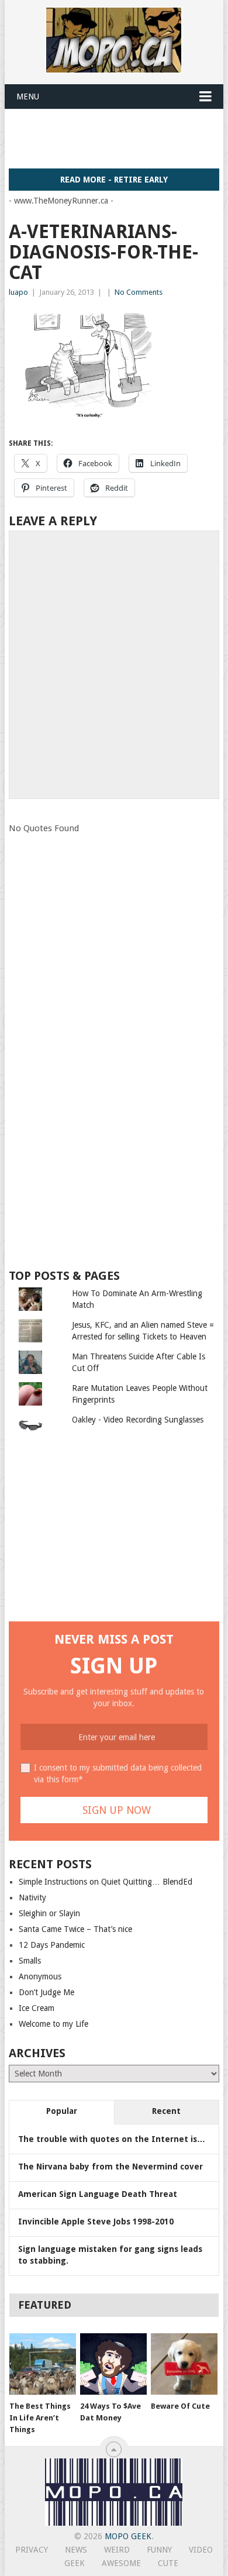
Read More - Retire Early (114, 180)
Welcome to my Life (53, 2024)
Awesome (121, 2563)
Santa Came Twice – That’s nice (75, 1929)
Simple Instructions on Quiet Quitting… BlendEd (106, 1882)
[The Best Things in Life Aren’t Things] (43, 2364)
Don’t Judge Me (46, 1992)
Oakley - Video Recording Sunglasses (138, 1420)
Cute (168, 2563)
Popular (62, 2111)
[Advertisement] (118, 138)
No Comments (139, 292)
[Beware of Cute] (184, 2364)
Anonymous (40, 1976)
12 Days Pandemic (52, 1945)
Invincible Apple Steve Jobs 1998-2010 (96, 2222)
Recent (166, 2111)
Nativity (32, 1897)
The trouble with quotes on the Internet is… (112, 2139)
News (76, 2550)
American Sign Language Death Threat (98, 2194)
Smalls (30, 1961)
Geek (75, 2563)
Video (201, 2550)
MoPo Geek (128, 2536)
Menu (28, 97)
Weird (117, 2550)
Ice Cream (37, 2008)
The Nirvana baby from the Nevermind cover (110, 2167)
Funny (159, 2550)
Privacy (32, 2550)
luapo (18, 292)
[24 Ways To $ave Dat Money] (113, 2364)
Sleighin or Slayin (49, 1913)
